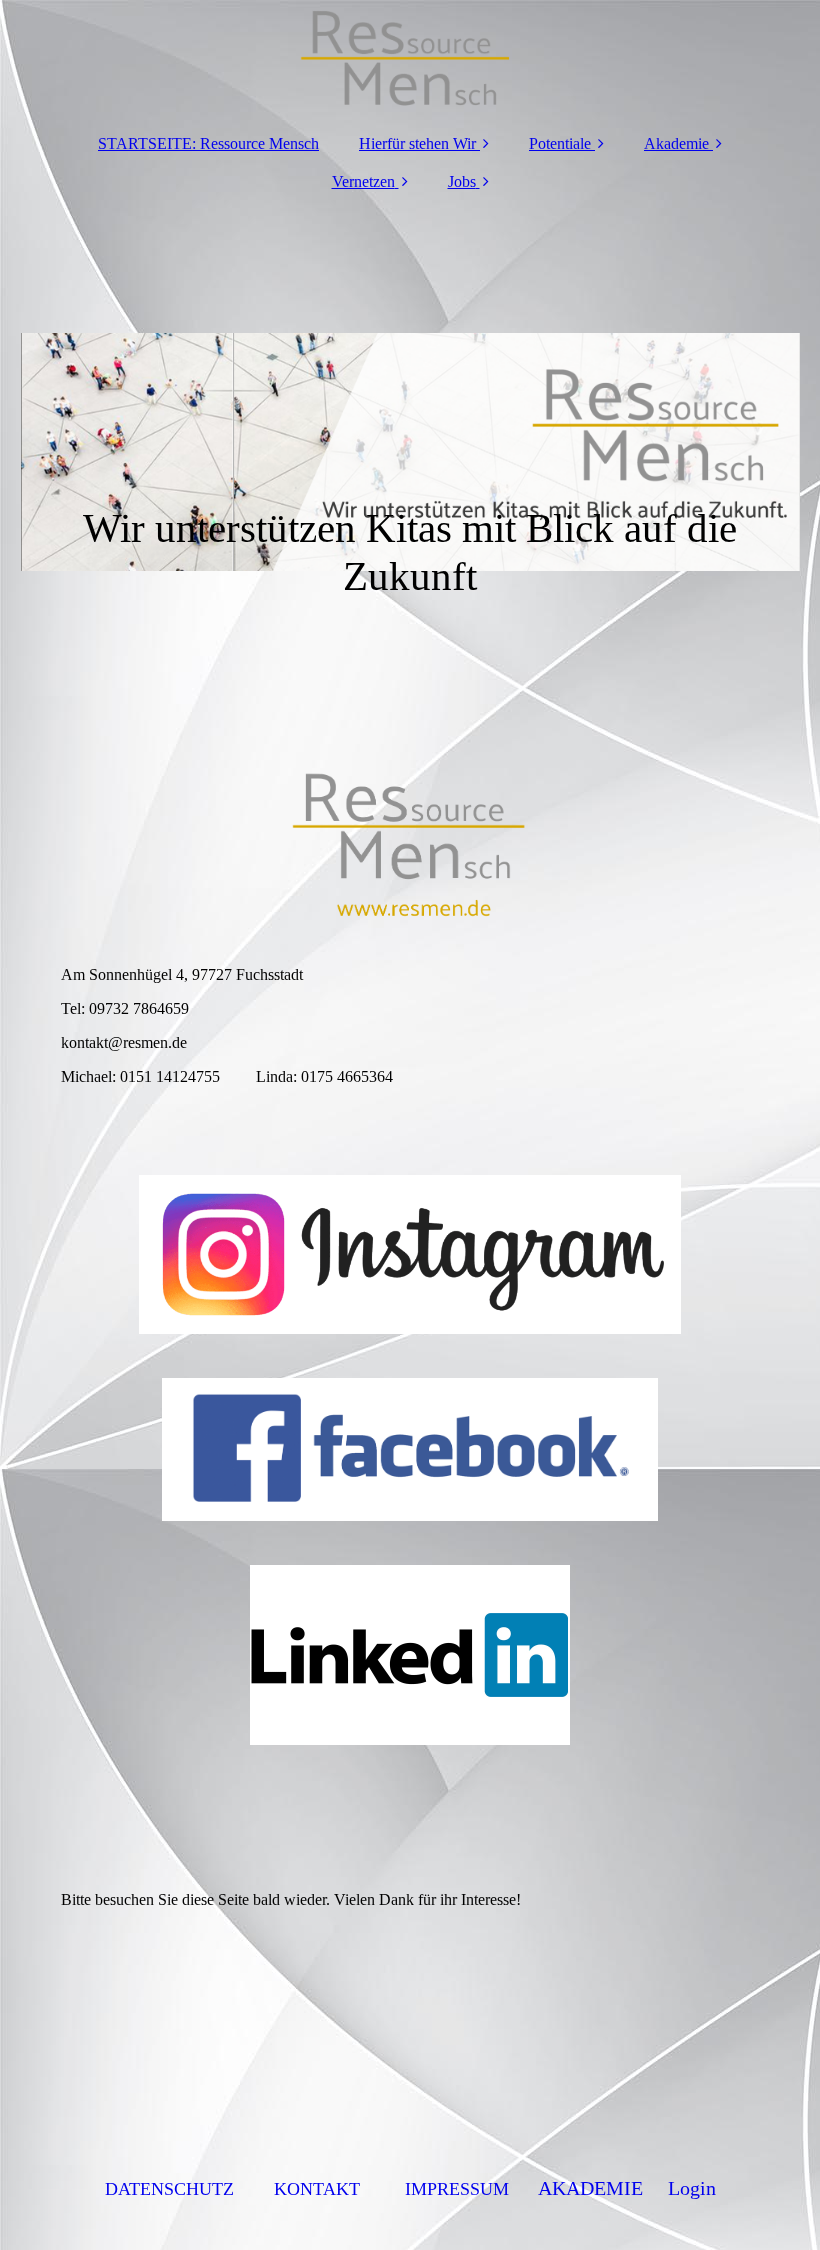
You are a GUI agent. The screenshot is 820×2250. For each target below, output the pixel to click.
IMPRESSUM (457, 2189)
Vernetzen (363, 181)
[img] (410, 60)
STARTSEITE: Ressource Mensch (208, 143)
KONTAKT (317, 2189)
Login (692, 2188)
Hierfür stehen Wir (417, 143)
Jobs (462, 181)
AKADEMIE (590, 2188)
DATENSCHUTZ (169, 2189)
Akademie (676, 143)
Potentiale (560, 143)
